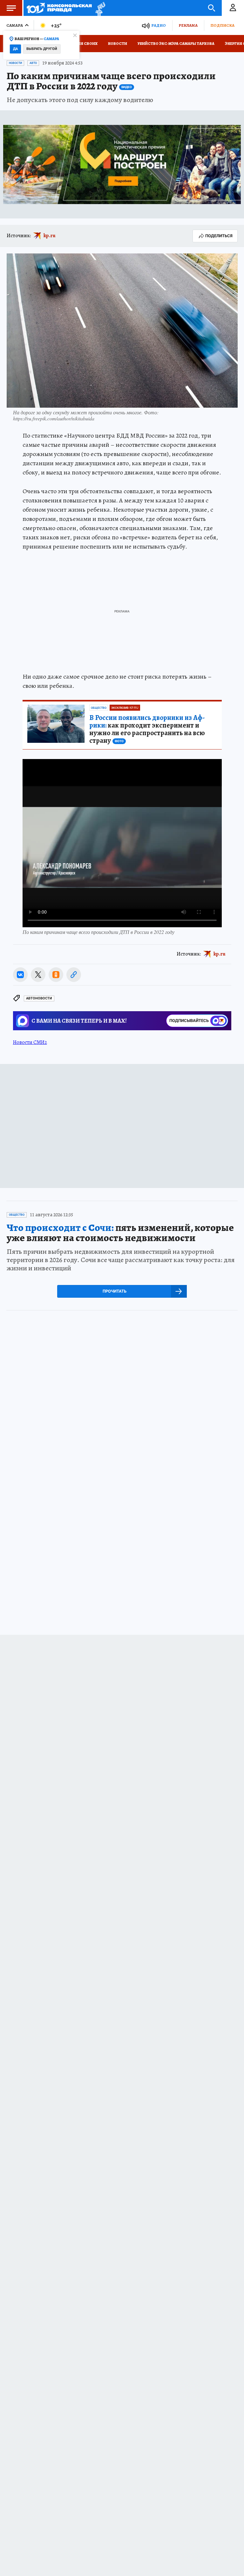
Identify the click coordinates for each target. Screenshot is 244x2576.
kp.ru (50, 236)
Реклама (188, 25)
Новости (118, 44)
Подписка (222, 25)
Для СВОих (86, 44)
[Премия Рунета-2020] (99, 8)
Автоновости (39, 998)
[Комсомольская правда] (59, 8)
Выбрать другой (42, 49)
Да (15, 49)
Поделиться (219, 236)
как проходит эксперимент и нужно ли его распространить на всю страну (147, 729)
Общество (99, 708)
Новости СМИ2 (30, 1042)
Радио (159, 25)
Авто (33, 63)
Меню (11, 8)
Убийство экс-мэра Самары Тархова (176, 44)
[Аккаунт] (233, 8)
